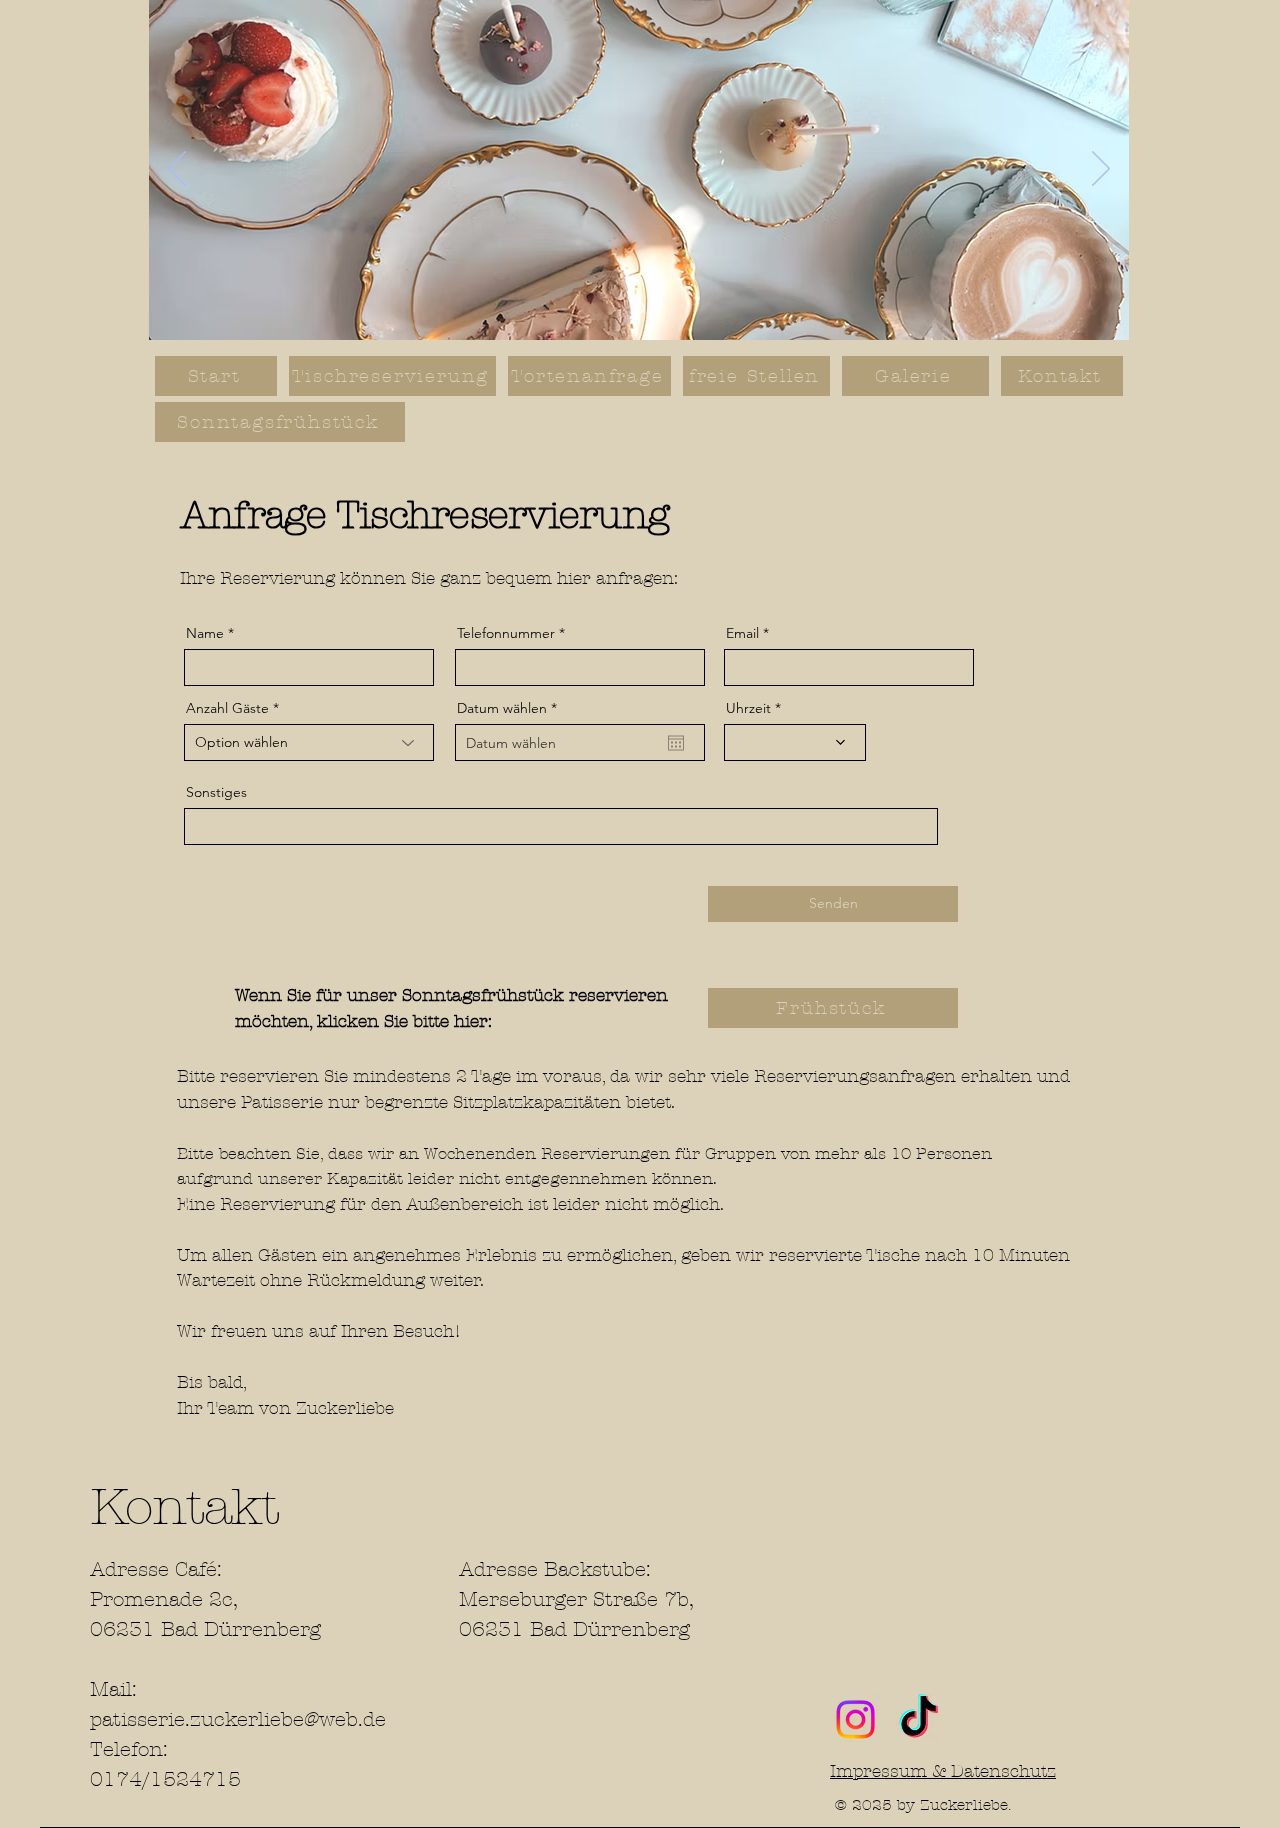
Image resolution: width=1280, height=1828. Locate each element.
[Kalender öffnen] (676, 743)
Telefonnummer (506, 633)
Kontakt (184, 1507)
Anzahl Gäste (227, 708)
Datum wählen (511, 708)
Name (205, 633)
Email (742, 633)
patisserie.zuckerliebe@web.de (238, 1719)
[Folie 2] (639, 308)
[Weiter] (1101, 170)
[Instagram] (855, 1719)
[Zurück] (177, 170)
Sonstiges (216, 792)
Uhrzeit (748, 708)
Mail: (113, 1689)
